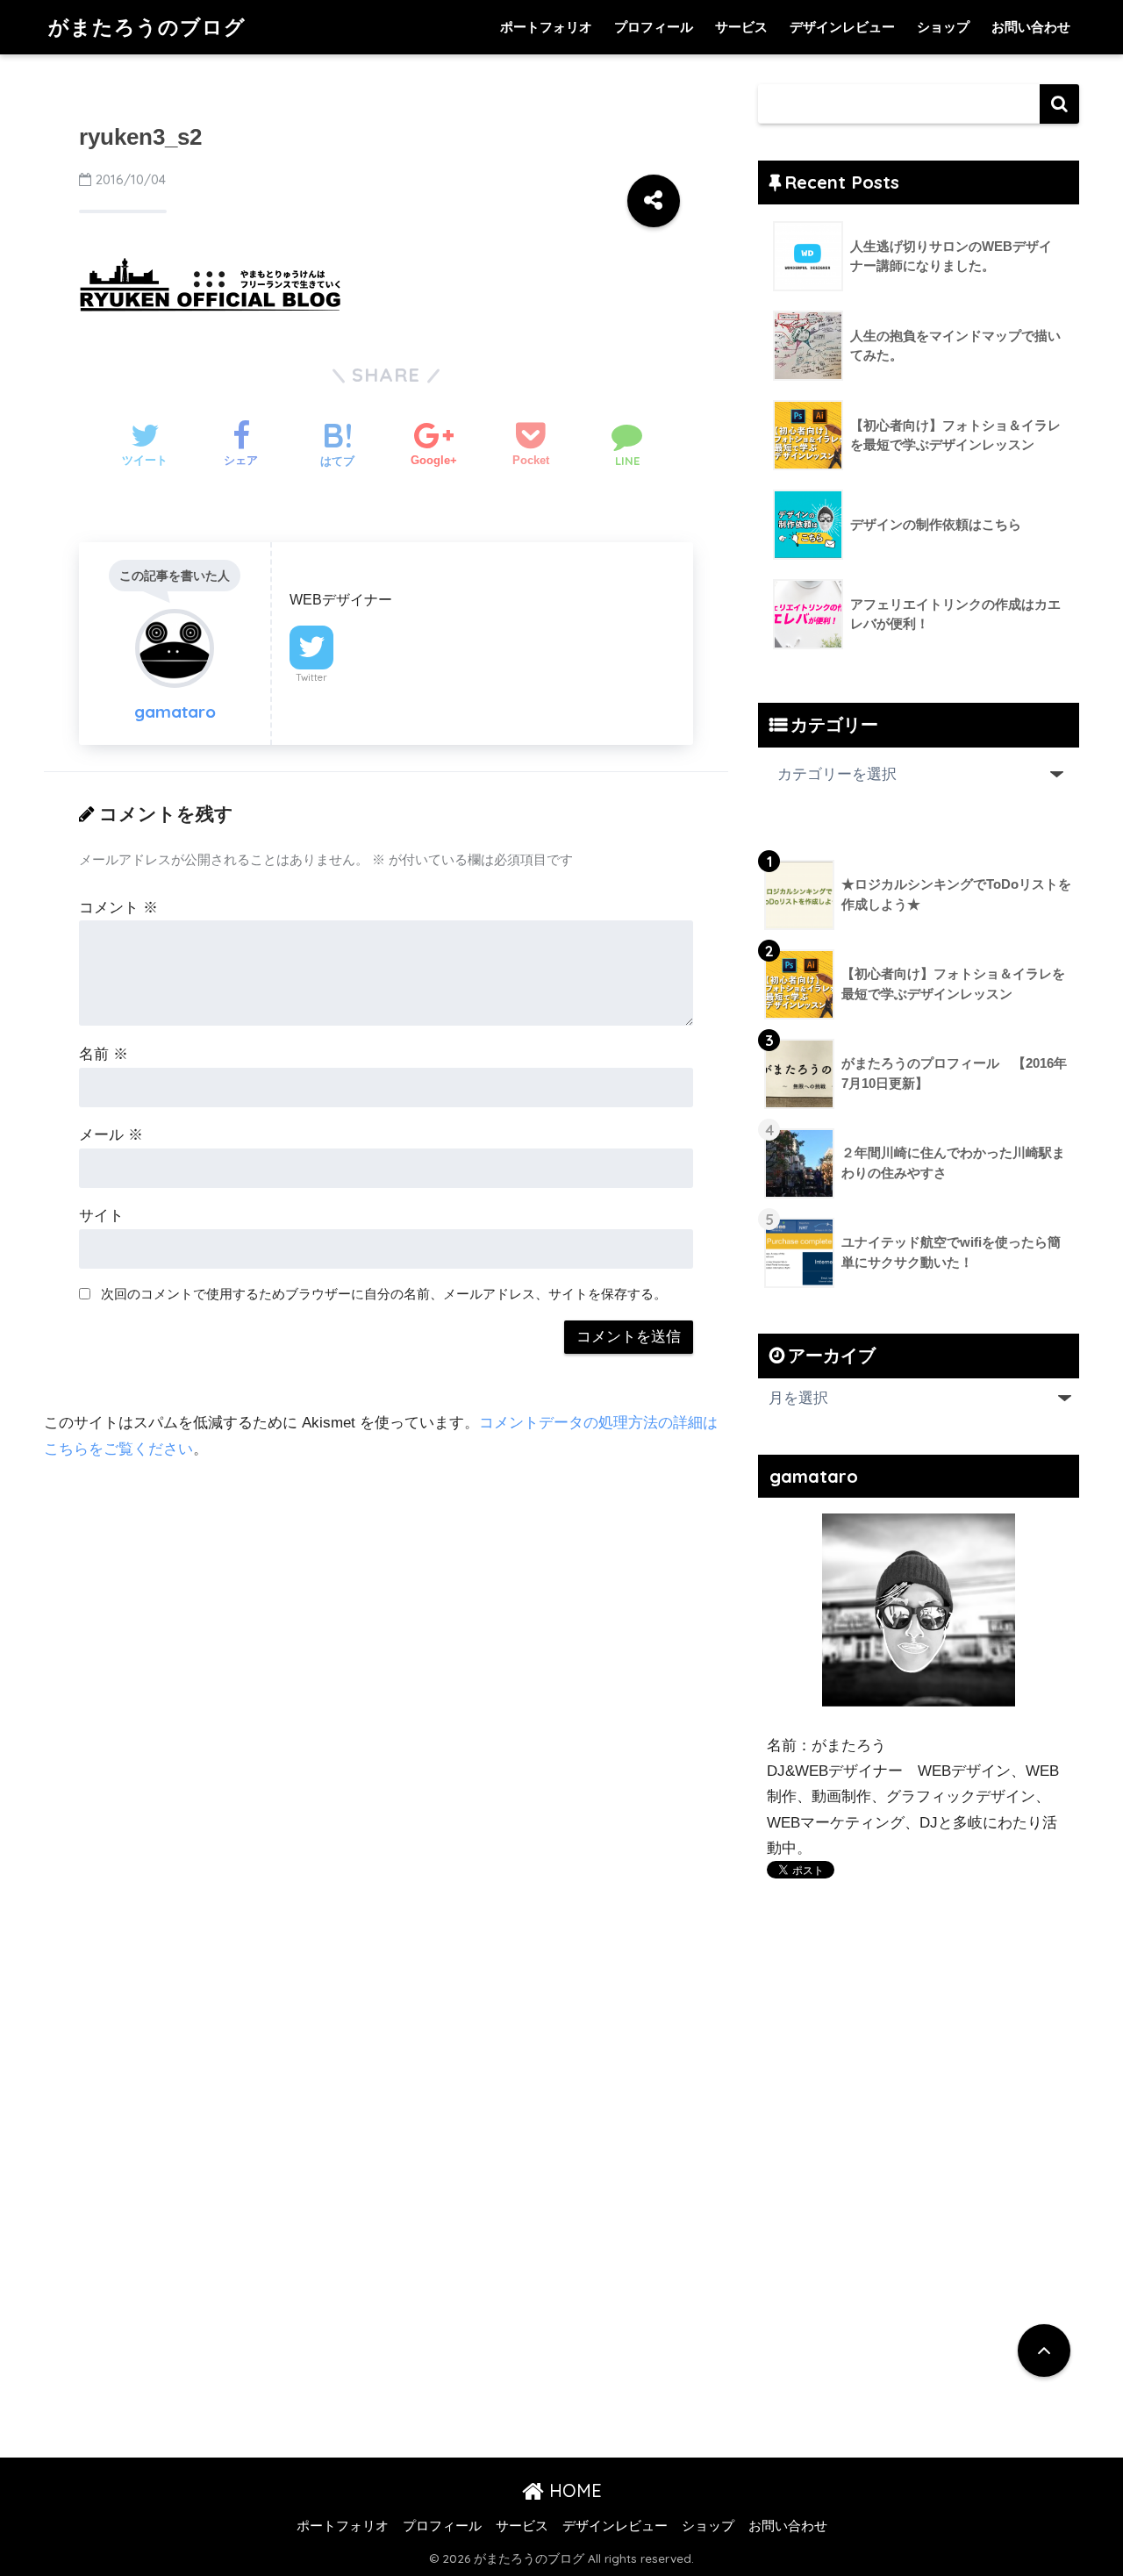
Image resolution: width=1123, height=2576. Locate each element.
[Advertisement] (914, 2087)
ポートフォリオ (546, 27)
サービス (741, 27)
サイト (101, 1216)
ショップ (943, 27)
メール (111, 1135)
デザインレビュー (842, 27)
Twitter (311, 677)
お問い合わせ (1031, 27)
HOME (573, 2490)
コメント (118, 908)
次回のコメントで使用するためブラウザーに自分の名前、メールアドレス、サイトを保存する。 (384, 1294)
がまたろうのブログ (147, 27)
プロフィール (654, 27)
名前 (104, 1054)
